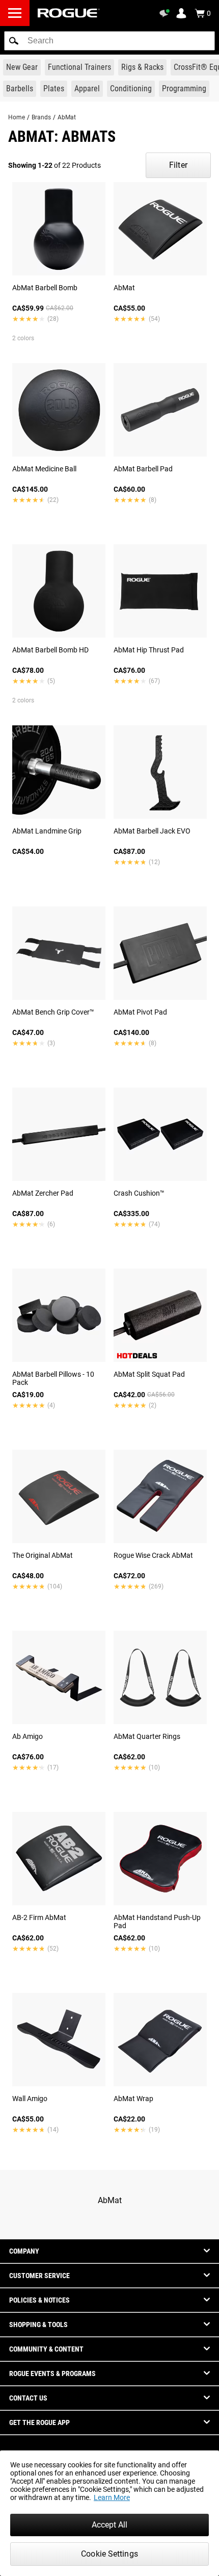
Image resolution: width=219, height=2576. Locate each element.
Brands (41, 117)
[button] (14, 41)
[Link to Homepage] (69, 13)
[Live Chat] (166, 13)
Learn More (112, 2497)
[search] (109, 41)
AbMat (67, 117)
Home (17, 117)
